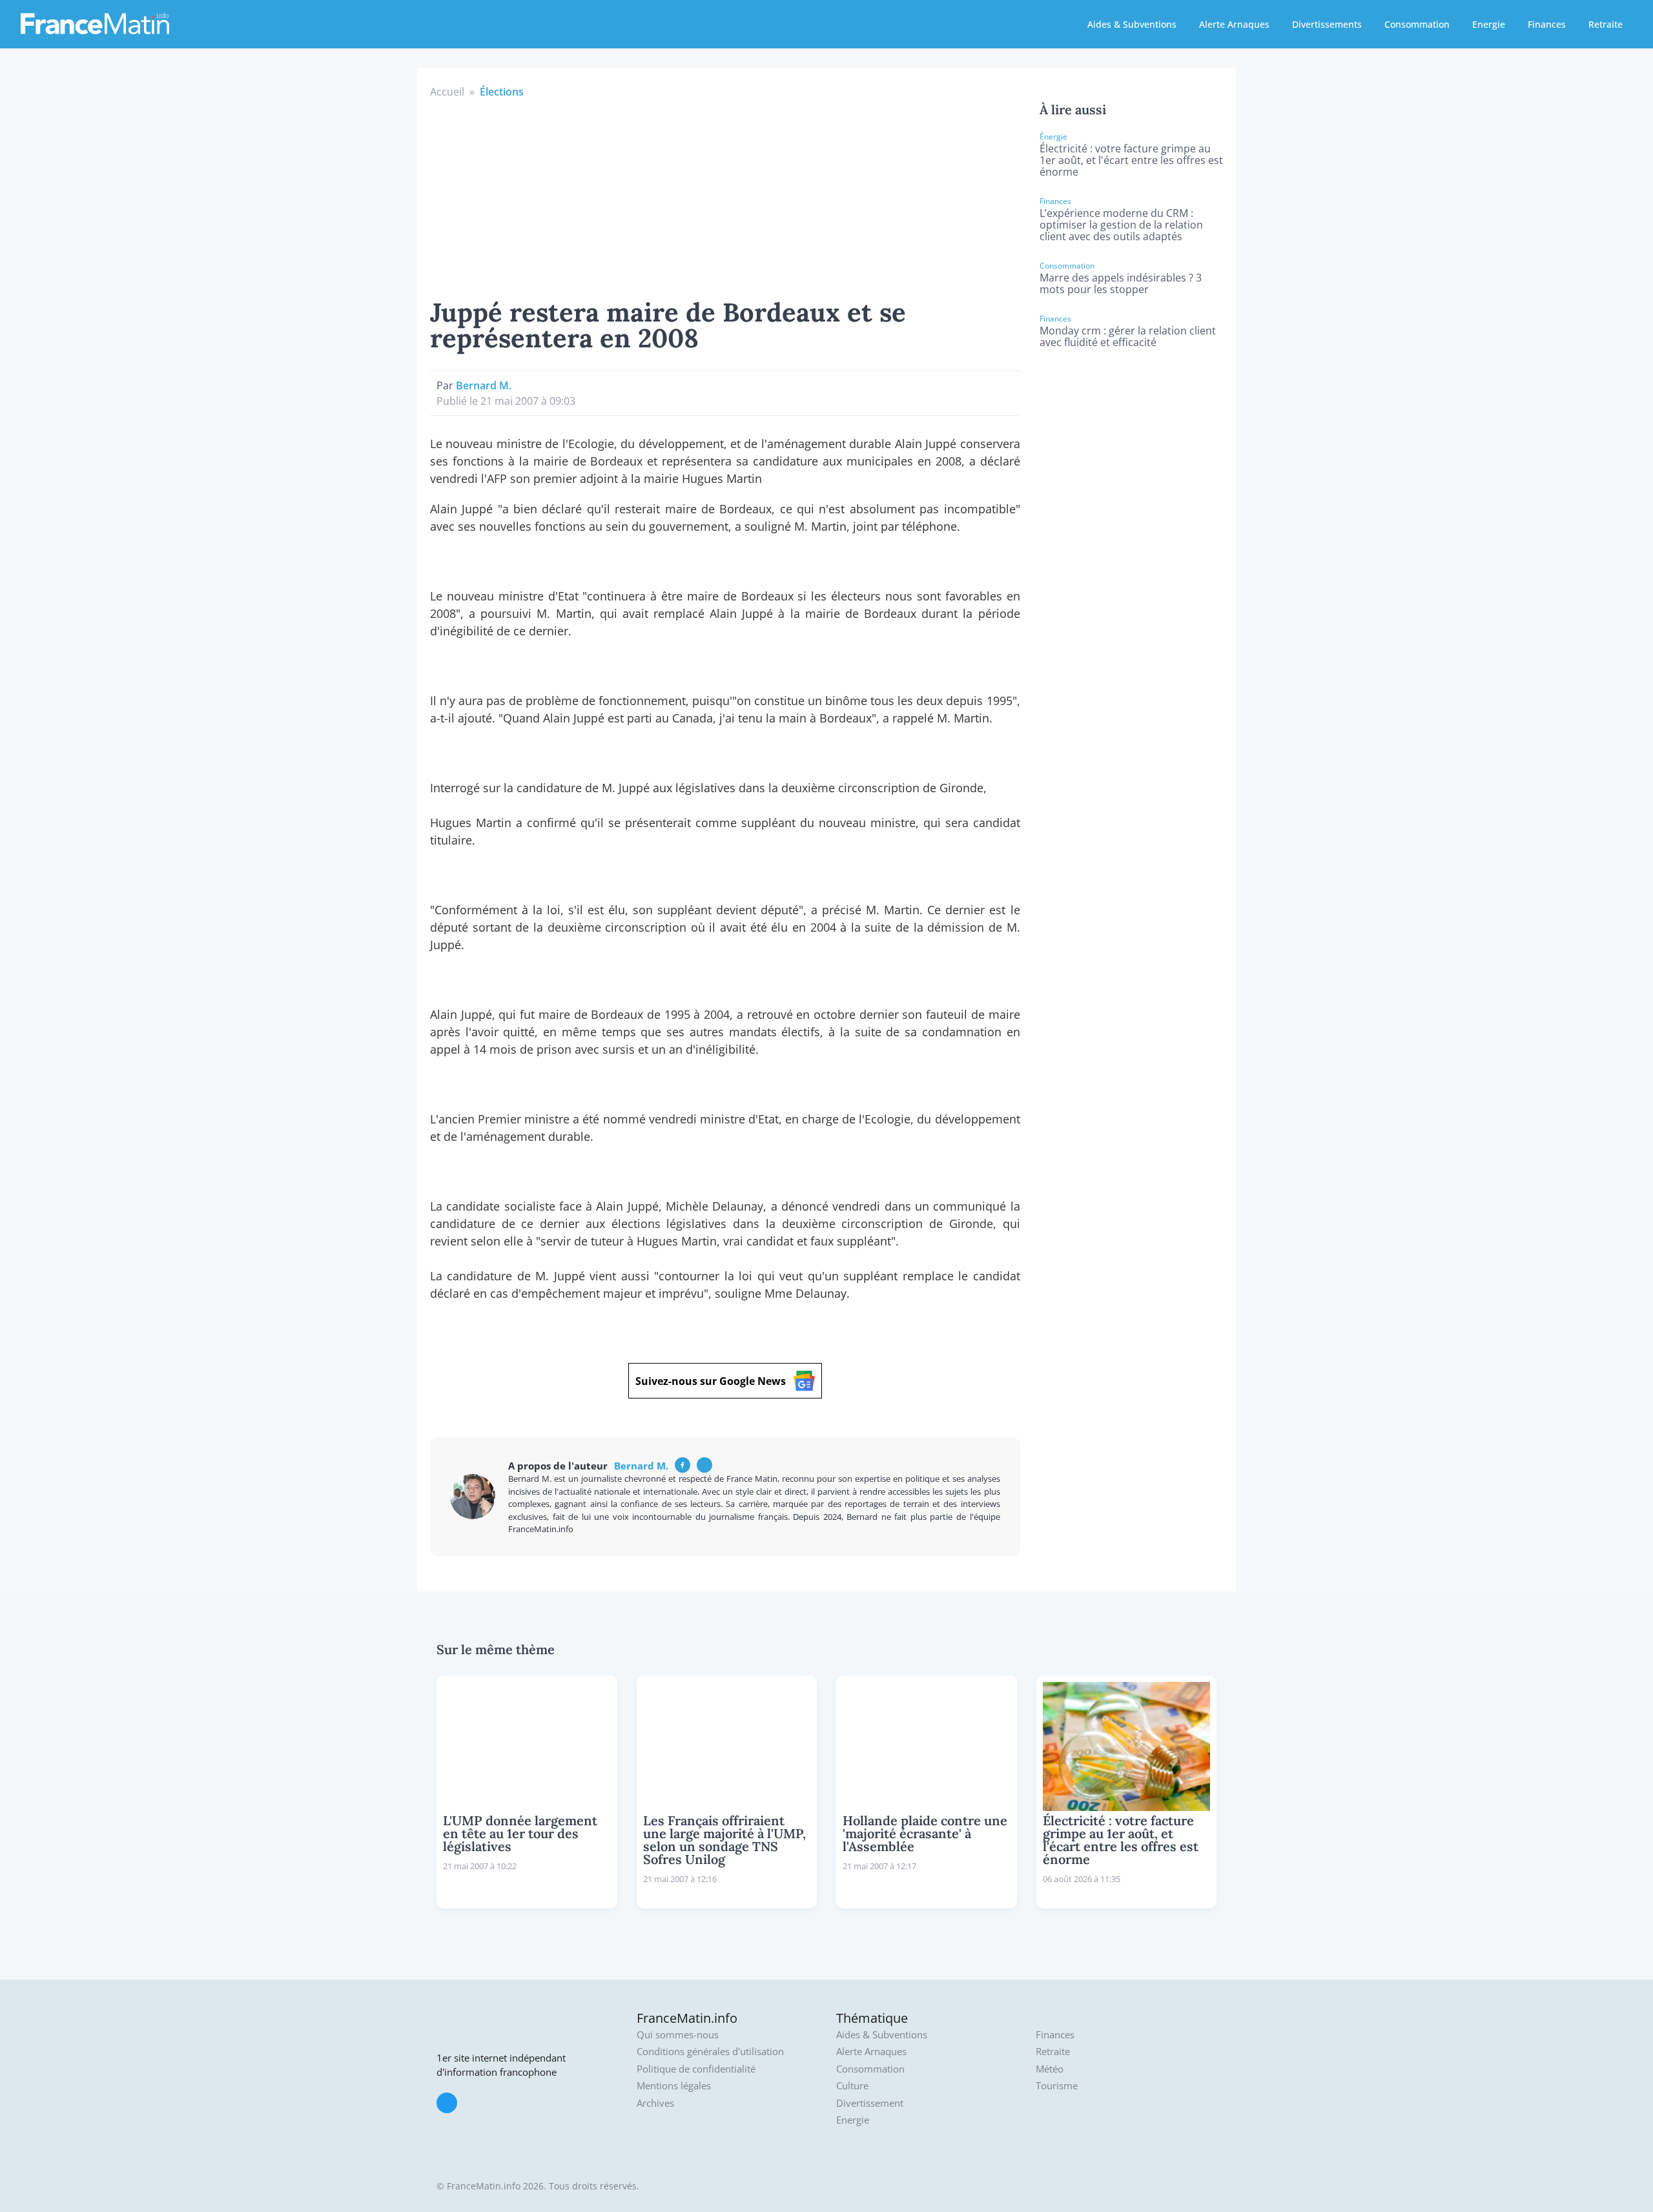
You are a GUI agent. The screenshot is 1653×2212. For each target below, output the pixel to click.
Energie (1489, 24)
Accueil (447, 92)
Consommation (1417, 24)
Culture (852, 2086)
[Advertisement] (725, 196)
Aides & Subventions (1132, 24)
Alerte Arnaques (1234, 24)
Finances (1547, 24)
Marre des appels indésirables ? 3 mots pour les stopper (1121, 283)
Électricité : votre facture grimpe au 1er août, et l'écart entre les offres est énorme (1131, 160)
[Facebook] (683, 1465)
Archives (655, 2103)
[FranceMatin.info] (95, 23)
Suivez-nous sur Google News (711, 1381)
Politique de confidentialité (696, 2069)
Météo (1050, 2069)
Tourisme (1057, 2086)
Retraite (1606, 24)
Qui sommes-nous (678, 2035)
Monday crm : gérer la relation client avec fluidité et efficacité (1128, 336)
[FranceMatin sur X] (447, 2103)
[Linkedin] (704, 1465)
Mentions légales (674, 2086)
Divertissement (870, 2103)
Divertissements (1327, 24)
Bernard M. (484, 385)
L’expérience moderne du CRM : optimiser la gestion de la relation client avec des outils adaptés (1121, 225)
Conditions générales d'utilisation (710, 2052)
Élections (502, 92)
